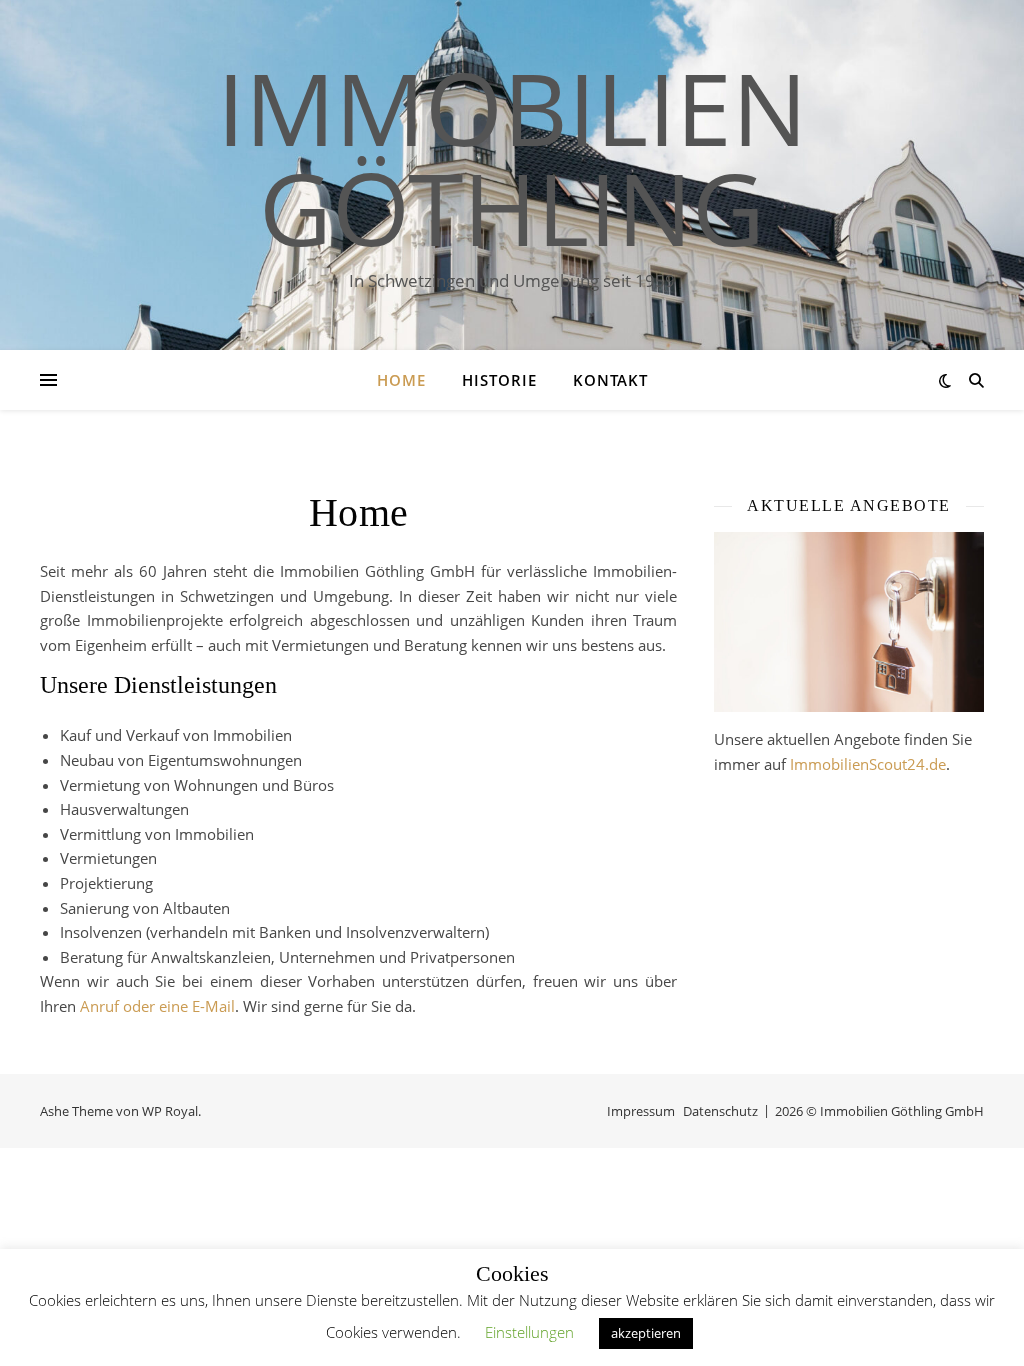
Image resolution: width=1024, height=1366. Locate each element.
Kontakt (610, 380)
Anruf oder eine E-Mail (157, 1006)
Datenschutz (720, 1111)
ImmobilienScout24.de (868, 764)
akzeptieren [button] (646, 1333)
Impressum (641, 1111)
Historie (499, 380)
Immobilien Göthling (512, 157)
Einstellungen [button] (529, 1332)
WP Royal (170, 1111)
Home (401, 380)
